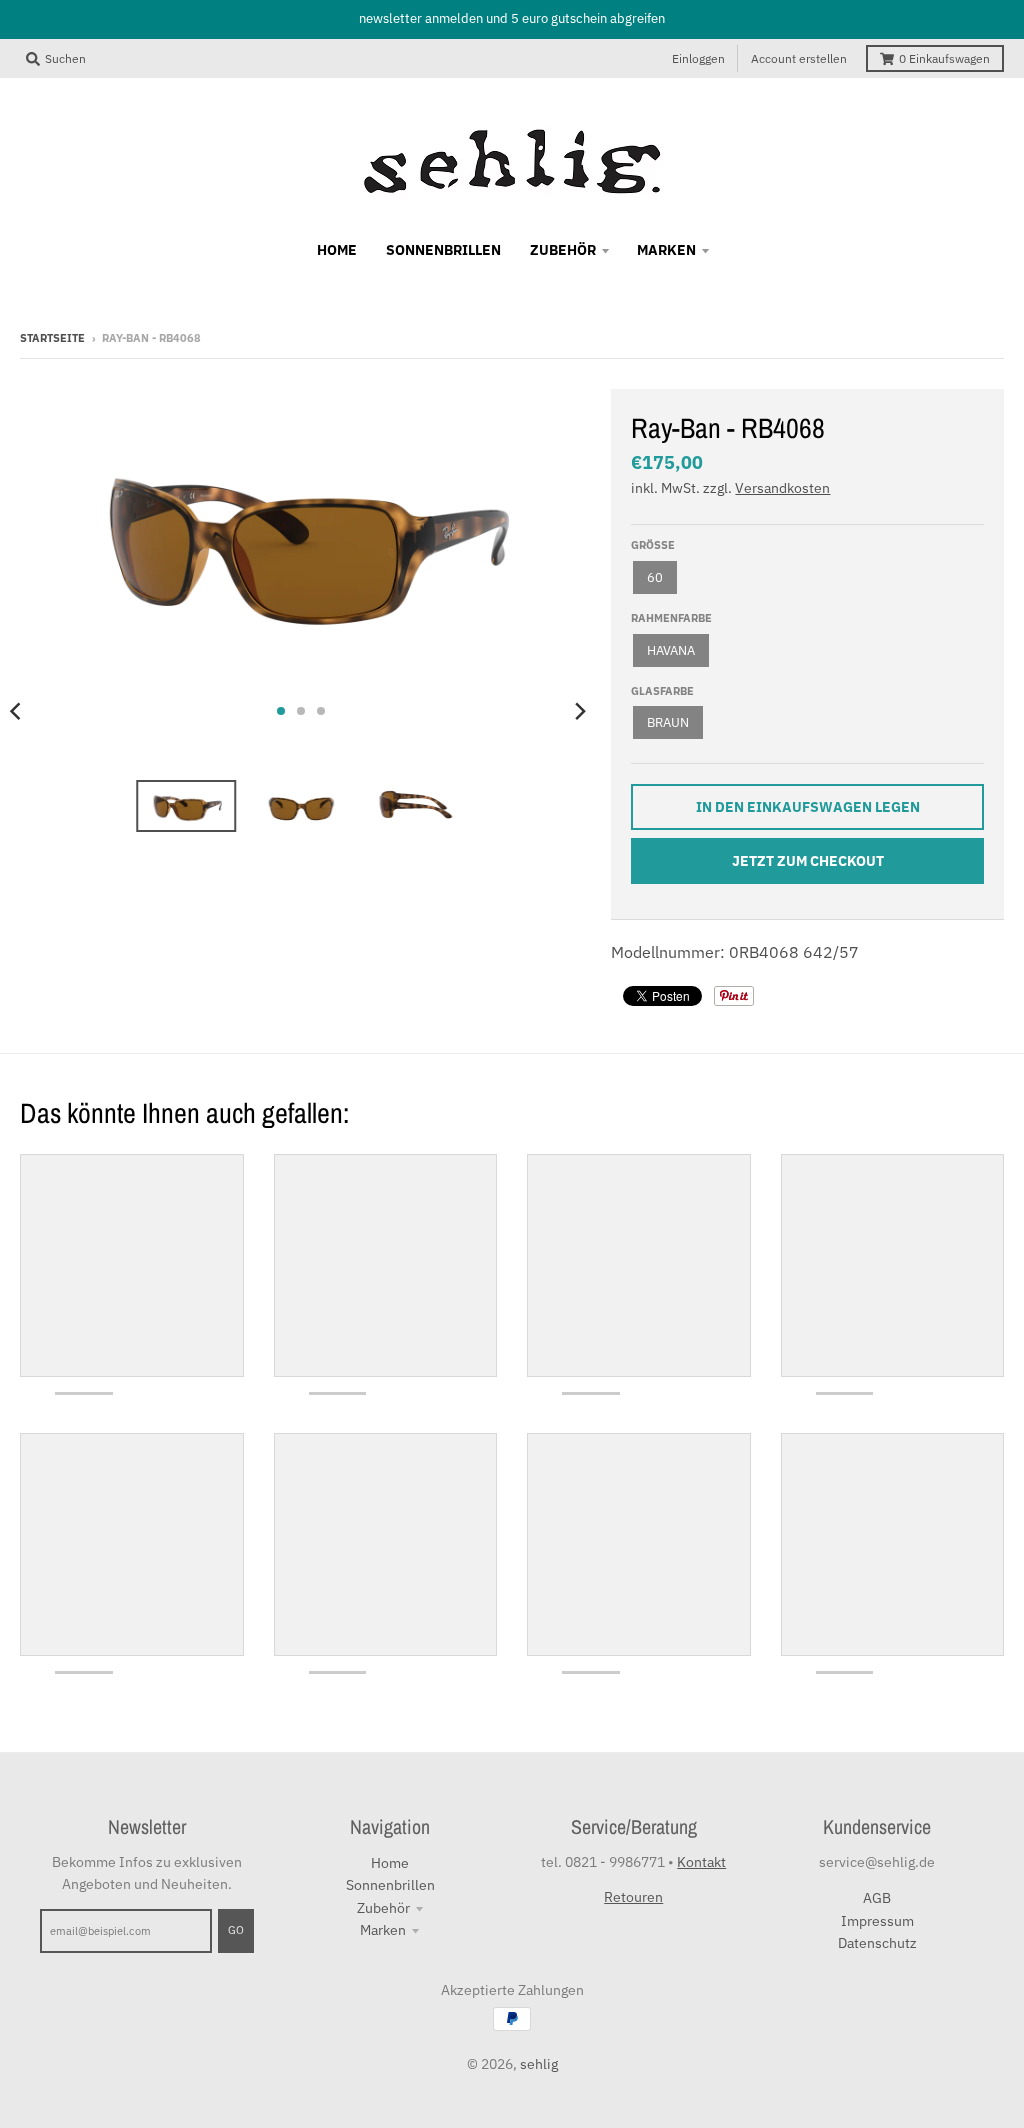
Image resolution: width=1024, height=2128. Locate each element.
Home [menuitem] (337, 250)
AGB (877, 1898)
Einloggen (698, 58)
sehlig (539, 2064)
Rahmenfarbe (671, 618)
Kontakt (701, 1862)
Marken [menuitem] (666, 250)
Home (390, 1863)
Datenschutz (877, 1943)
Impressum (877, 1921)
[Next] (579, 711)
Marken (383, 1930)
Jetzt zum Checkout (808, 861)
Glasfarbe (662, 691)
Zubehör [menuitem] (563, 250)
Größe (653, 545)
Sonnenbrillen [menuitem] (443, 250)
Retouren (633, 1897)
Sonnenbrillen (390, 1885)
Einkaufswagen (944, 58)
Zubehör (383, 1908)
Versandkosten (782, 488)
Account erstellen (799, 58)
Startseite (52, 338)
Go (236, 1930)
